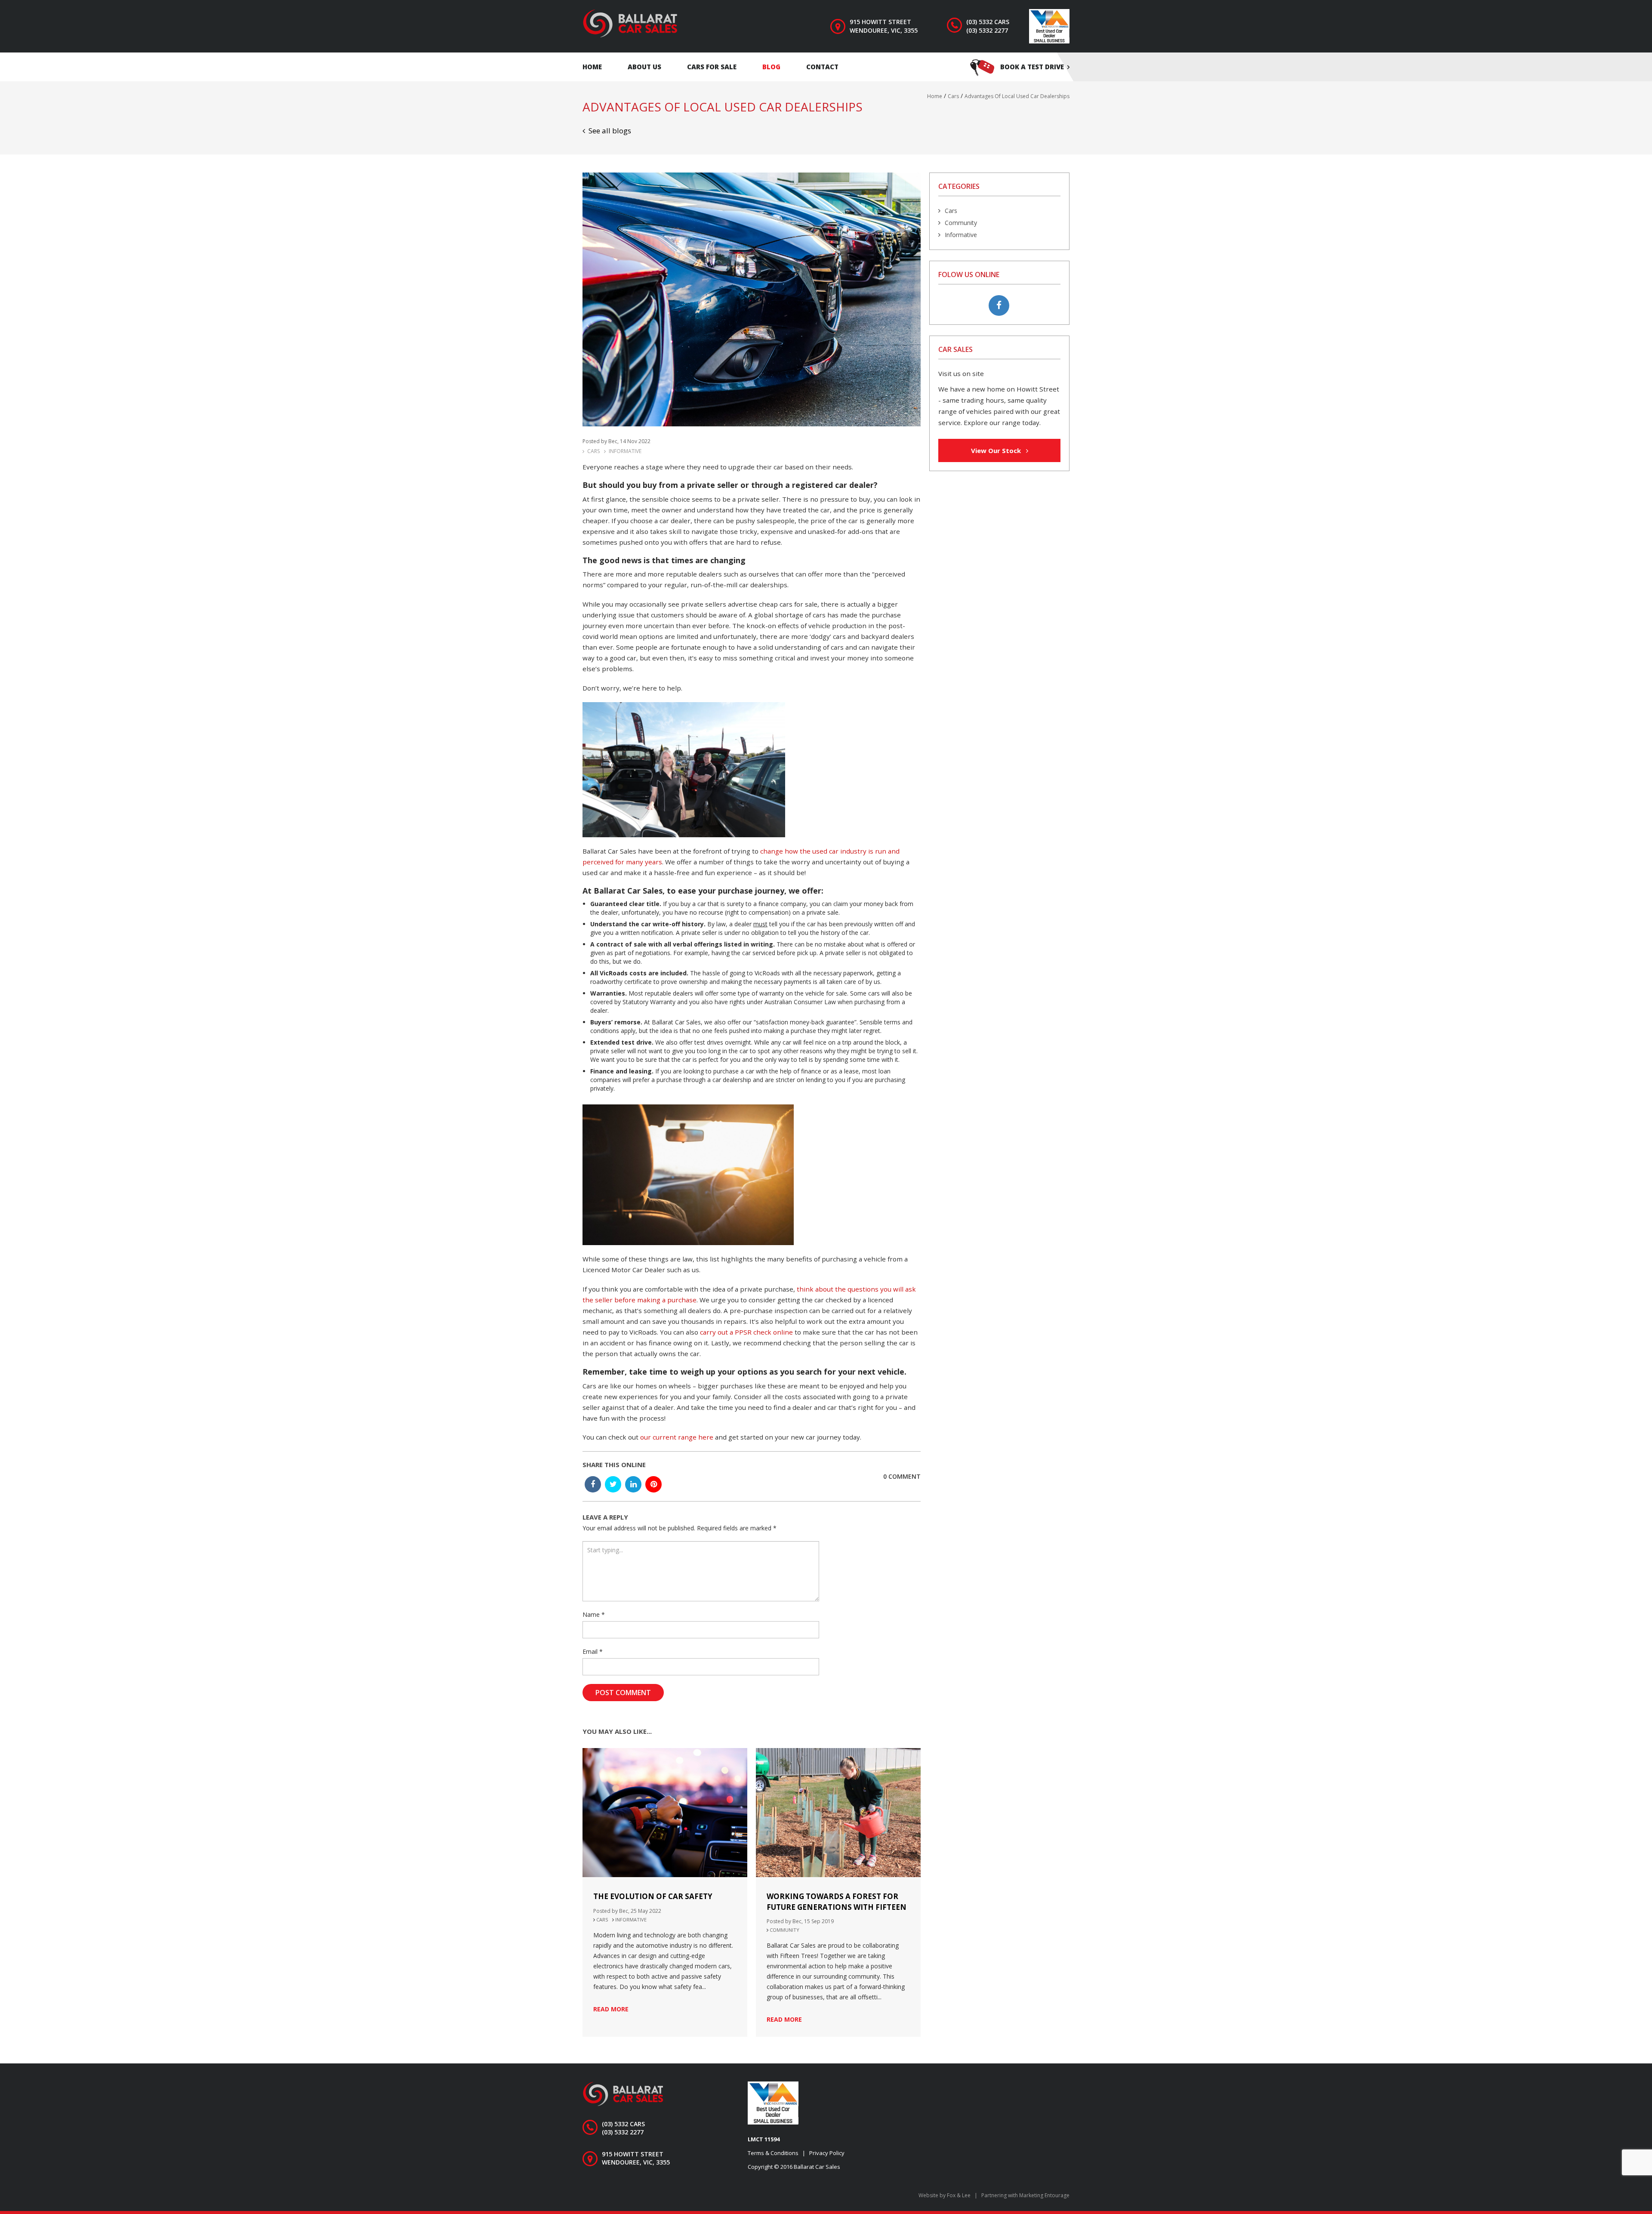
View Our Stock (997, 450)
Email (593, 1651)
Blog (771, 67)
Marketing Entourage (1044, 2195)
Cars (593, 451)
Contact (822, 67)
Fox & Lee (959, 2195)
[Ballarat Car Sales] (630, 23)
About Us (644, 67)
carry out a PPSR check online (746, 1332)
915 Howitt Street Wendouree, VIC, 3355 (884, 26)
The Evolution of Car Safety (653, 1896)
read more (611, 2009)
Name (594, 1614)
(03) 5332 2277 (987, 30)
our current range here (677, 1437)
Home (592, 67)
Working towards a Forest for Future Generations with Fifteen (837, 1902)
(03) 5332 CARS (988, 22)
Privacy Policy (827, 2153)
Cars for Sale (712, 67)
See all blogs (610, 131)
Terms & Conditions (773, 2153)
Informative (625, 451)
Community (784, 1930)
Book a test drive (1032, 67)
